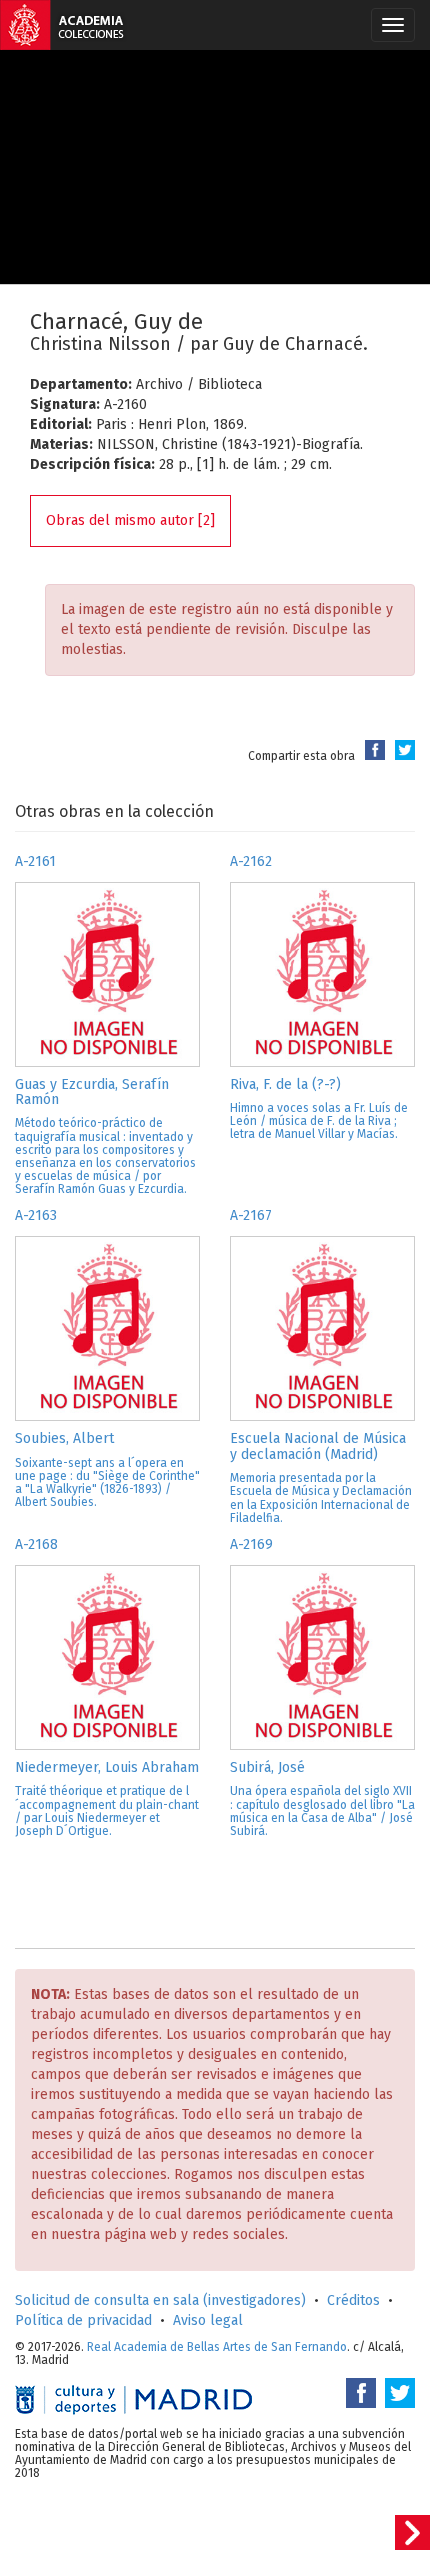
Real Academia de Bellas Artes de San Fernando (217, 2347)
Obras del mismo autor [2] (130, 520)
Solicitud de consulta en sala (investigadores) (160, 2300)
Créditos (353, 2300)
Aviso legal (208, 2320)
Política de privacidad (83, 2320)
